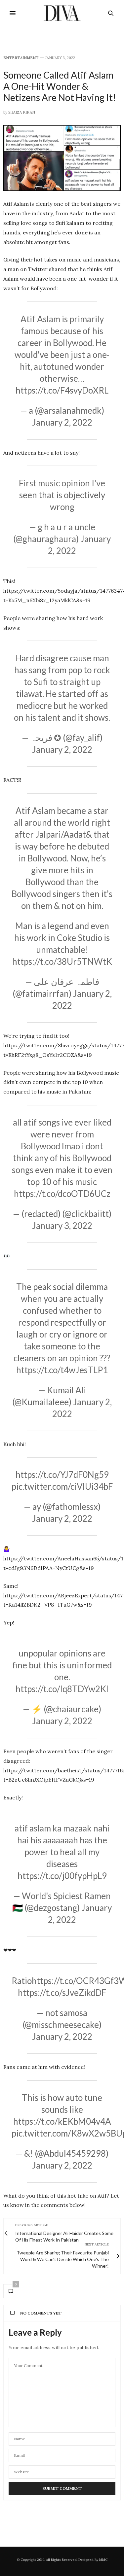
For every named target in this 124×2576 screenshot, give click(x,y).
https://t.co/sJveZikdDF (62, 1993)
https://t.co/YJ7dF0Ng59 (62, 1475)
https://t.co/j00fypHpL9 (62, 1876)
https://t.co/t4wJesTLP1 (62, 1370)
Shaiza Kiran (22, 112)
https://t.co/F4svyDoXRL (62, 390)
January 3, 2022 (62, 1226)
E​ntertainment (21, 58)
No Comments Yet (41, 2313)
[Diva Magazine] (62, 13)
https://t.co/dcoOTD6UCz (62, 1194)
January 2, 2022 (62, 422)
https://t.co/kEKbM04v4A (62, 2121)
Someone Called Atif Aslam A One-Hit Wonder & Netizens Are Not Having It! (60, 86)
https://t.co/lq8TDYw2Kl (62, 1689)
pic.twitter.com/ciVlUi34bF (62, 1486)
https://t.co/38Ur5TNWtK (62, 961)
